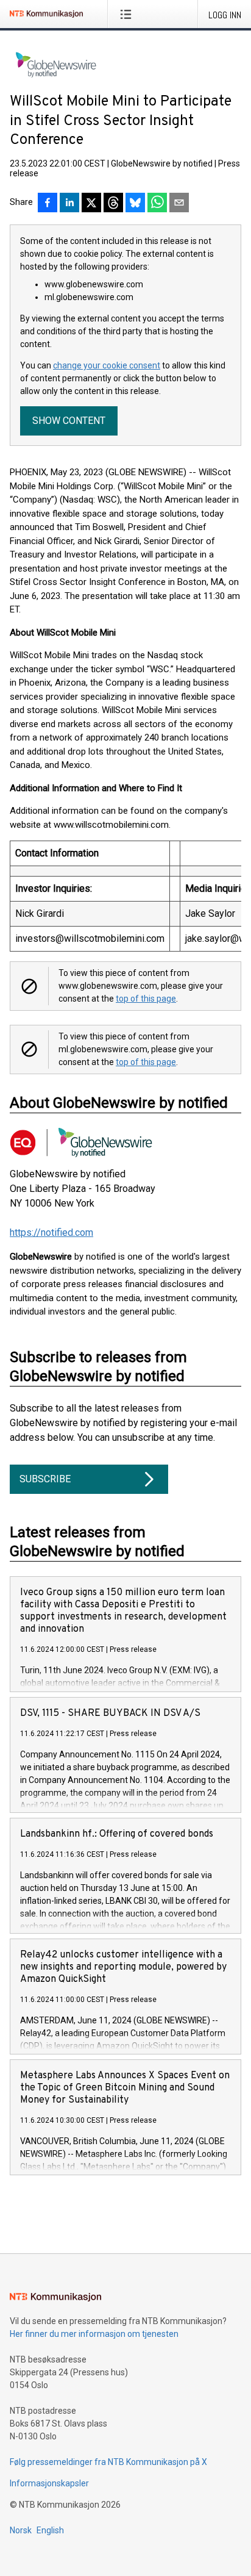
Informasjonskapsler (49, 2483)
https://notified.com (51, 1232)
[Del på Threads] (113, 204)
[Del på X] (91, 204)
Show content (69, 421)
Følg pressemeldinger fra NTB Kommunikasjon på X (108, 2462)
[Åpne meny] (128, 14)
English (50, 2530)
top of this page (146, 999)
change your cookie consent (107, 365)
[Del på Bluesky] (135, 204)
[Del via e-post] (179, 204)
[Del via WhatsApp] (157, 204)
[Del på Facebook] (48, 204)
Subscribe (45, 1479)
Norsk (21, 2530)
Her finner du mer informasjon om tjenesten (94, 2334)
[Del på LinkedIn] (69, 204)
